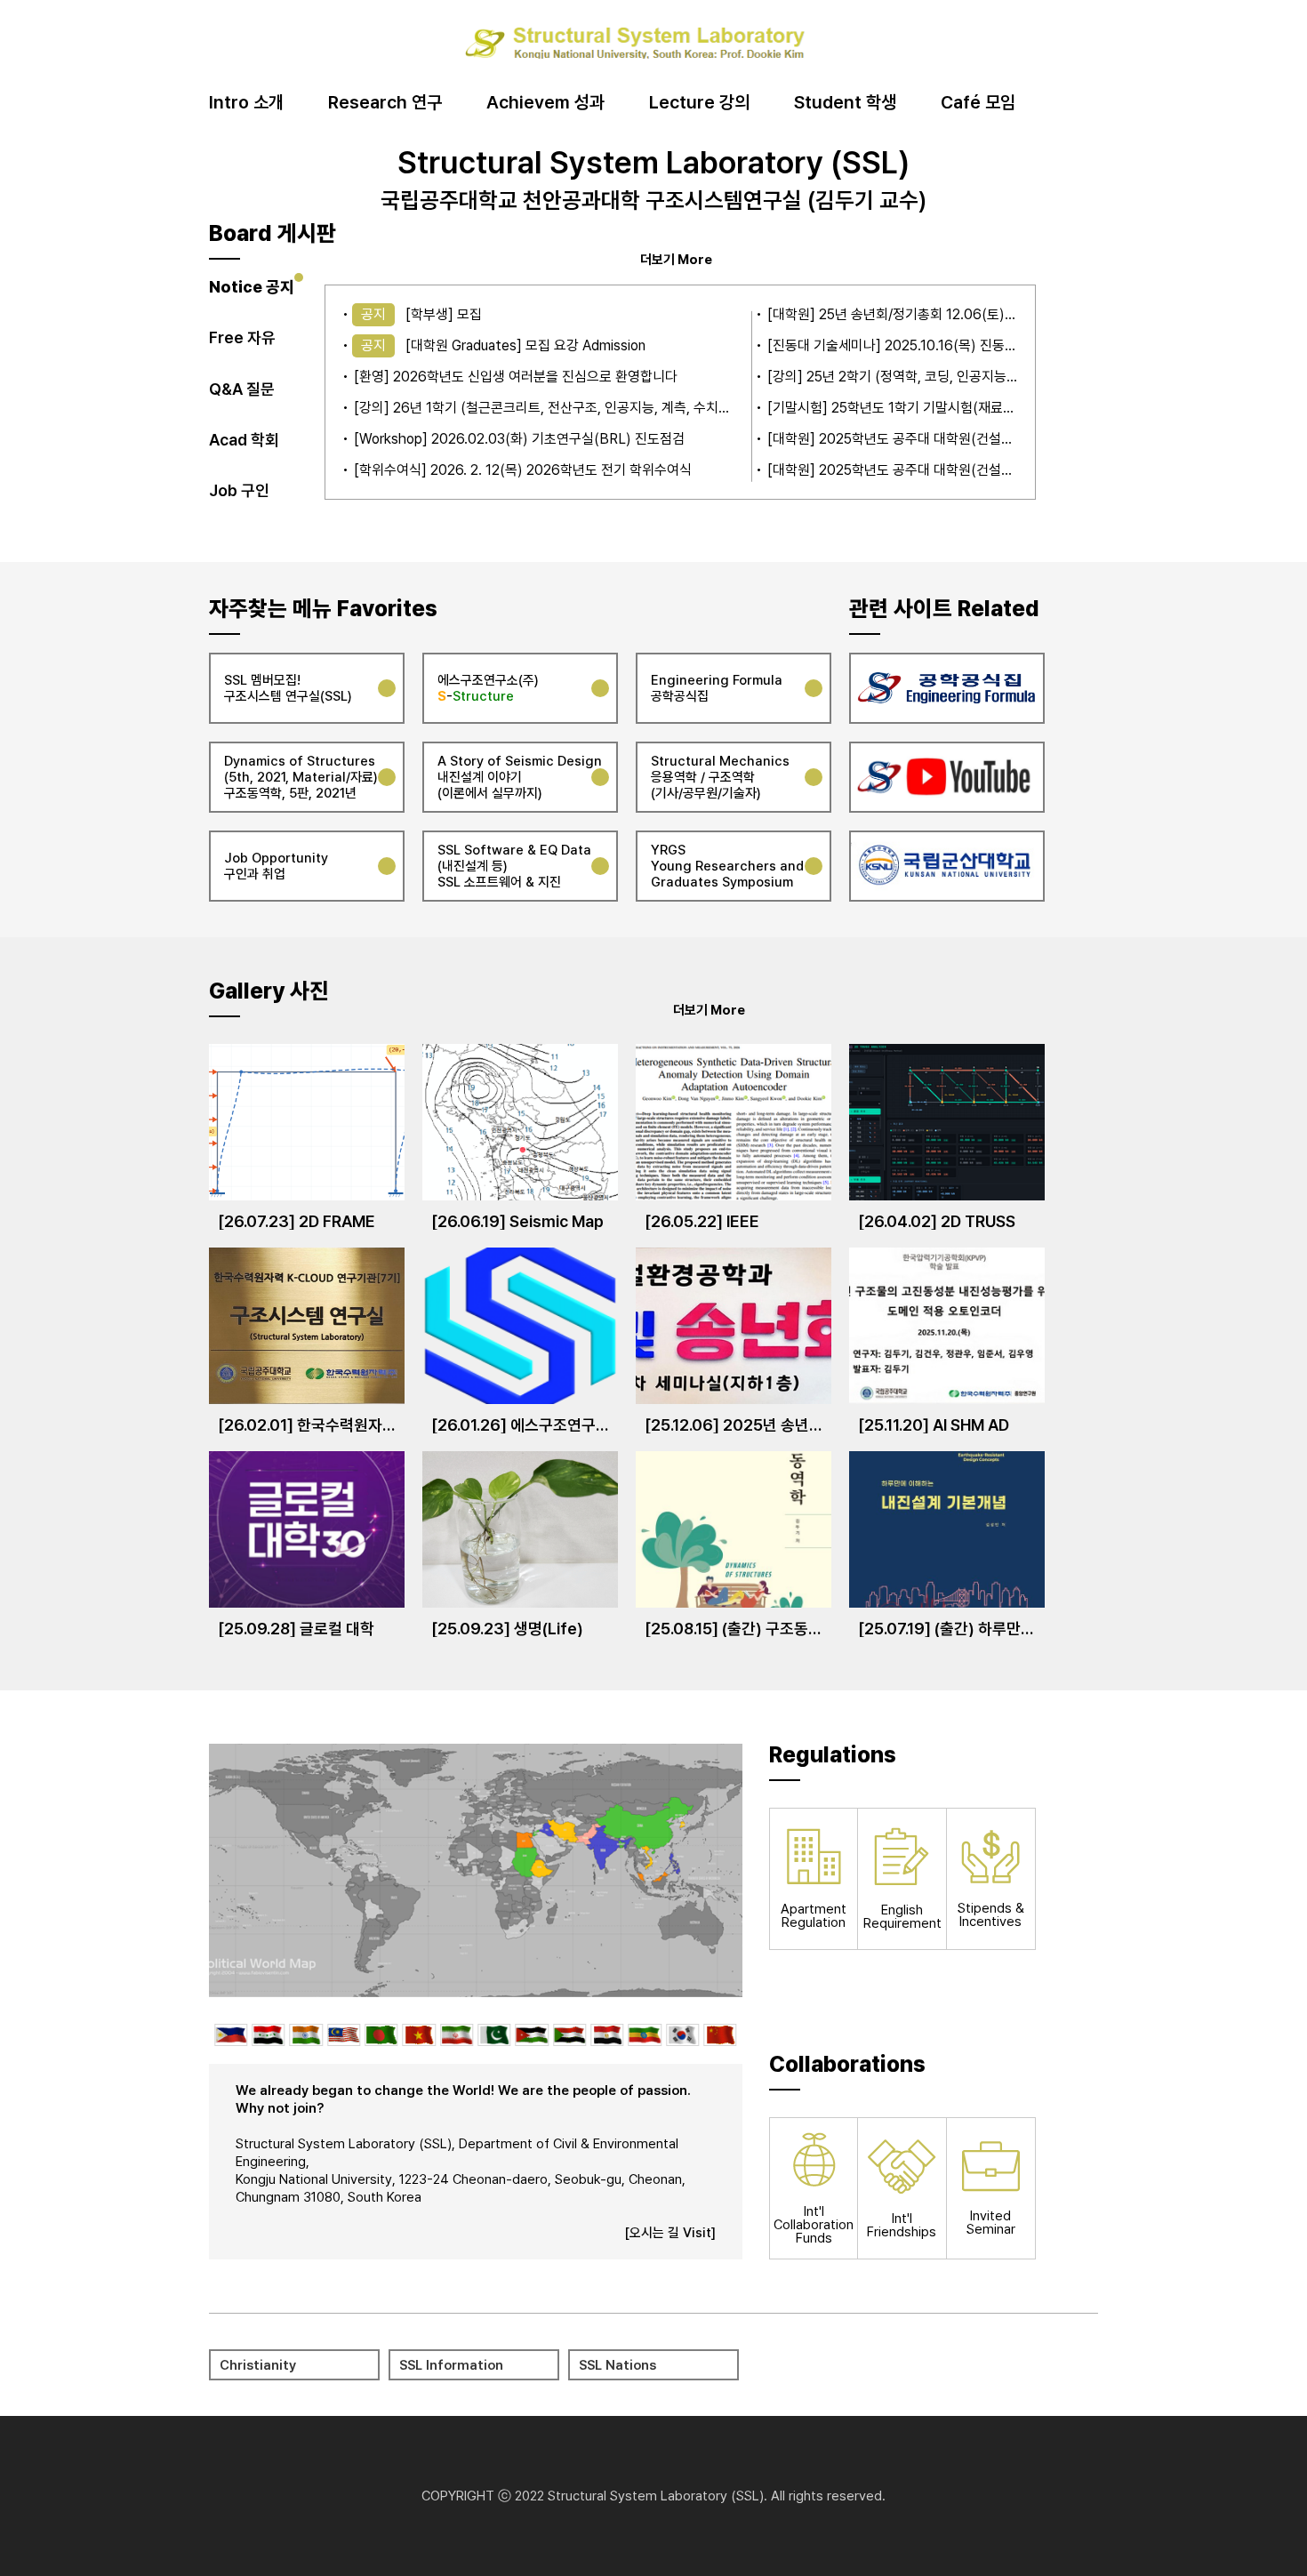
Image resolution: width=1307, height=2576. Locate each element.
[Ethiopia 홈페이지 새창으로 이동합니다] (645, 2035)
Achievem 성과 (545, 103)
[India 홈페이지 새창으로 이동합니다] (305, 2035)
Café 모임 (978, 103)
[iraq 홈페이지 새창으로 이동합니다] (268, 2035)
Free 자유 (242, 337)
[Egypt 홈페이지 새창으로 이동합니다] (607, 2035)
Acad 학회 (244, 440)
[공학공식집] (947, 688)
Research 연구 (385, 103)
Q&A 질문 (242, 389)
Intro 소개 (246, 103)
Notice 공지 (252, 287)
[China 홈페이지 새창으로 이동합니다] (720, 2035)
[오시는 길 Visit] (670, 2233)
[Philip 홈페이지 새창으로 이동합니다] (231, 2035)
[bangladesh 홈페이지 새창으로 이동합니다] (381, 2035)
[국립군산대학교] (947, 866)
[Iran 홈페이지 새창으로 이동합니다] (457, 2035)
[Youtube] (947, 777)
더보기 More (676, 259)
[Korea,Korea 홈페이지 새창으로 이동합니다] (682, 2035)
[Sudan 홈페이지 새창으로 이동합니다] (569, 2035)
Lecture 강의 (699, 103)
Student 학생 (845, 103)
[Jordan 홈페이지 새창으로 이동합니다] (532, 2035)
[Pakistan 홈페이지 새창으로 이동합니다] (494, 2035)
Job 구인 (239, 490)
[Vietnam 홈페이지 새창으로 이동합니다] (419, 2035)
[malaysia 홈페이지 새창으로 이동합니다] (344, 2035)
